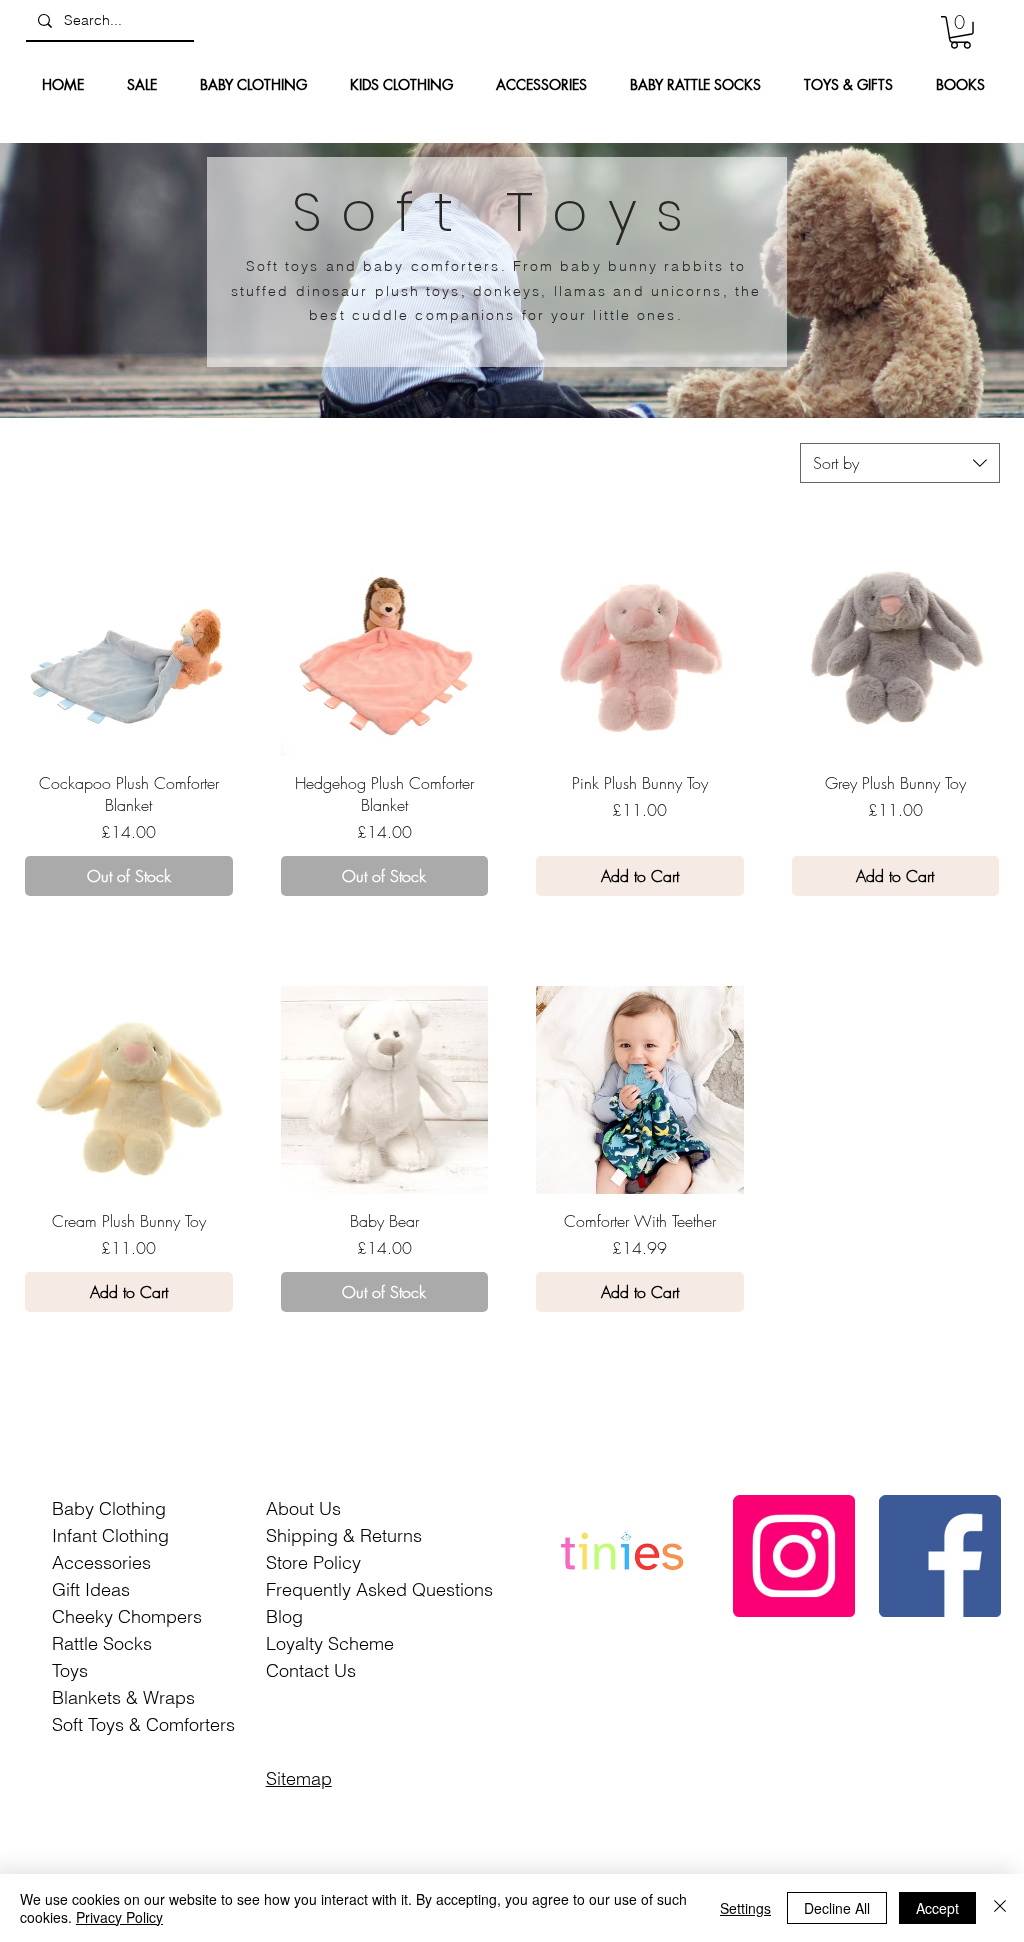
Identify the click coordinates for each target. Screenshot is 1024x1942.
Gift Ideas (91, 1589)
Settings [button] (745, 1908)
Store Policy (313, 1562)
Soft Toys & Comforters (143, 1724)
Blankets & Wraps (123, 1697)
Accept (937, 1908)
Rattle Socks (102, 1643)
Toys (70, 1670)
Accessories (101, 1562)
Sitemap (299, 1778)
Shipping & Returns (344, 1535)
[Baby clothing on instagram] (794, 1556)
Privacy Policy (119, 1917)
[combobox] (900, 463)
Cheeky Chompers (127, 1616)
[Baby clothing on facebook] (940, 1556)
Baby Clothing (109, 1508)
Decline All (837, 1908)
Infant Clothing (110, 1535)
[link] (960, 32)
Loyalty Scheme (330, 1643)
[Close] (1000, 1908)
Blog (284, 1616)
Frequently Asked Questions (379, 1589)
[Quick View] (129, 652)
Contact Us (311, 1670)
